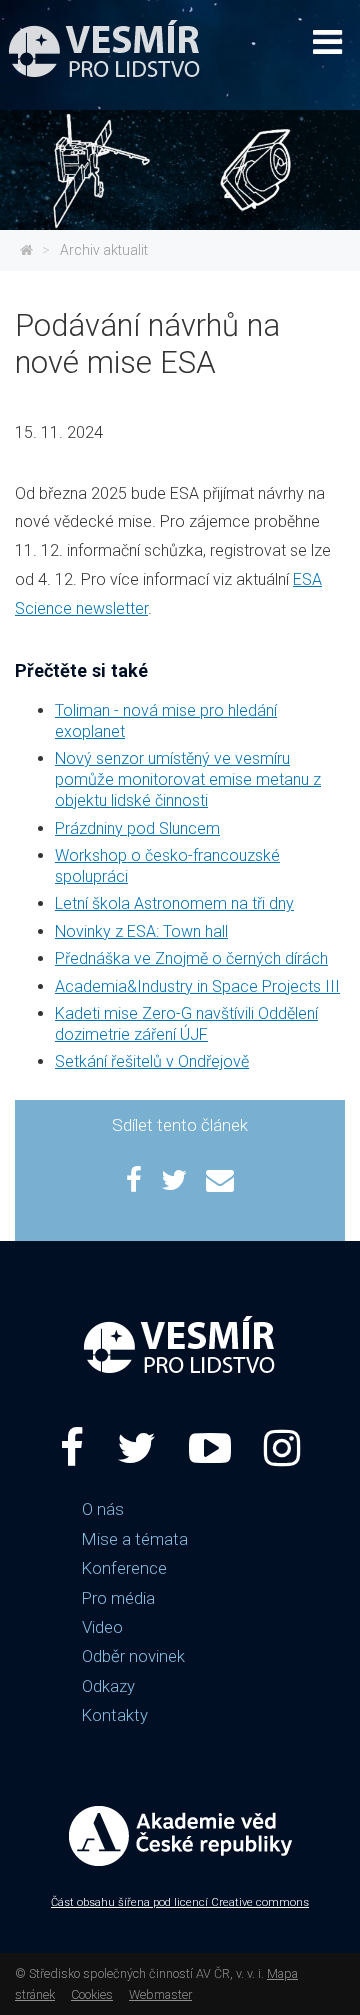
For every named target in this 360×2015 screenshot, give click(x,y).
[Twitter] (136, 1448)
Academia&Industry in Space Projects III (197, 986)
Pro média (118, 1598)
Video (102, 1627)
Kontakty (115, 1715)
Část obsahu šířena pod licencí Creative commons (180, 1902)
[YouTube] (210, 1448)
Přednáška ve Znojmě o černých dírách (191, 958)
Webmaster (160, 1994)
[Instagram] (282, 1448)
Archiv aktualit (104, 250)
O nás (103, 1509)
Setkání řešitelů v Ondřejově (152, 1061)
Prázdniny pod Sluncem (137, 828)
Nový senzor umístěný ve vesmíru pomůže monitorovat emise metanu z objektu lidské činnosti (188, 779)
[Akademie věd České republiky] (180, 1376)
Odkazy (108, 1686)
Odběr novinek (133, 1656)
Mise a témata (135, 1539)
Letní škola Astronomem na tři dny (174, 903)
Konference (124, 1568)
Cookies (92, 1994)
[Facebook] (72, 1448)
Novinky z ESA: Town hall (141, 931)
